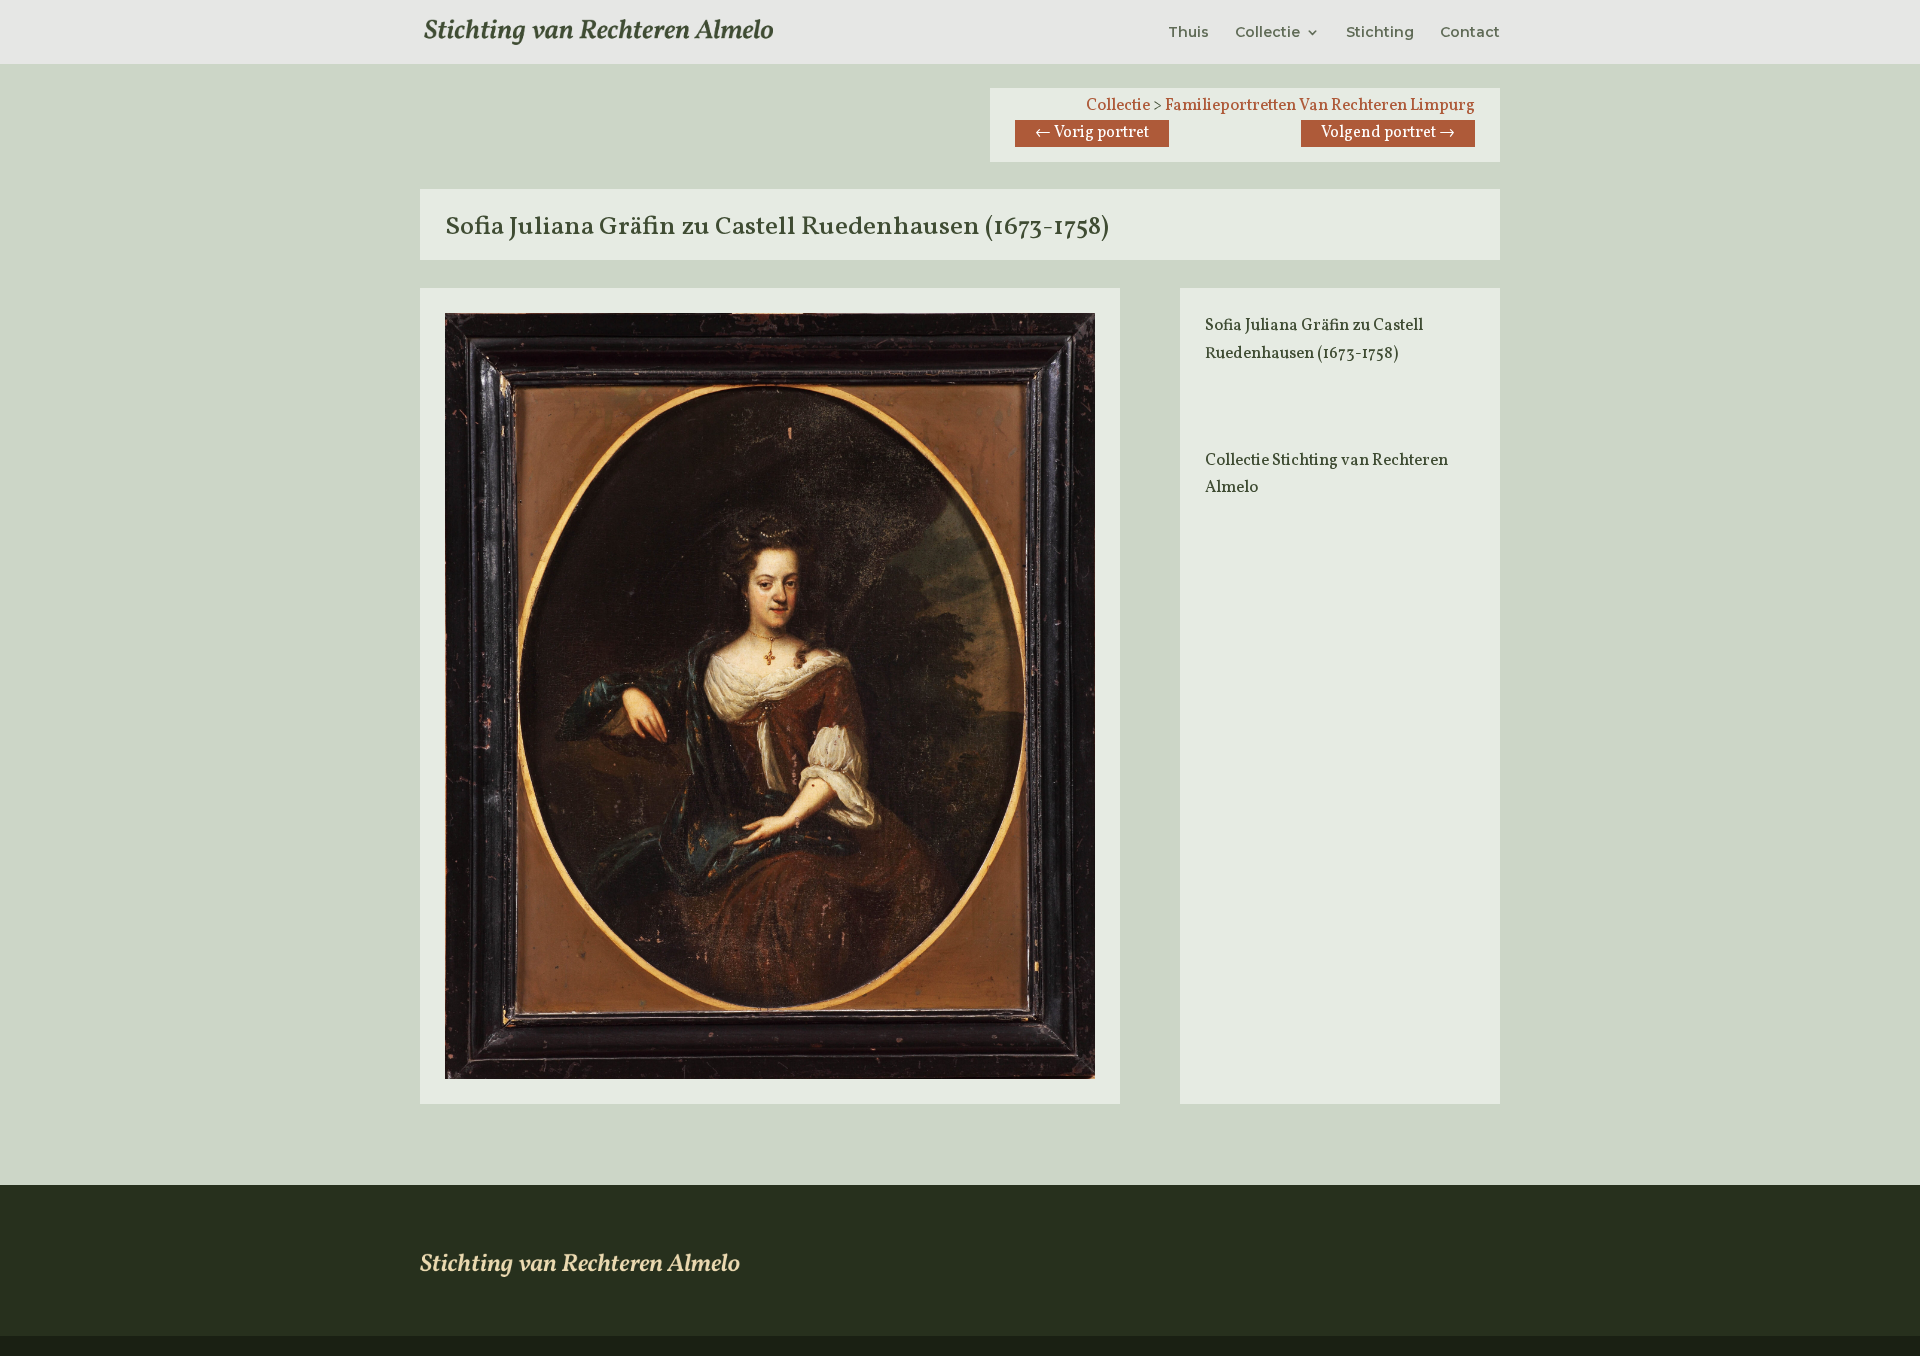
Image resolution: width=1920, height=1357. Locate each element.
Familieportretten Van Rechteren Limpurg (1320, 106)
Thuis (1188, 33)
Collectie (1267, 33)
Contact (1470, 33)
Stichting (1380, 33)
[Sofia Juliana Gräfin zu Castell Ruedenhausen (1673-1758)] (770, 1075)
